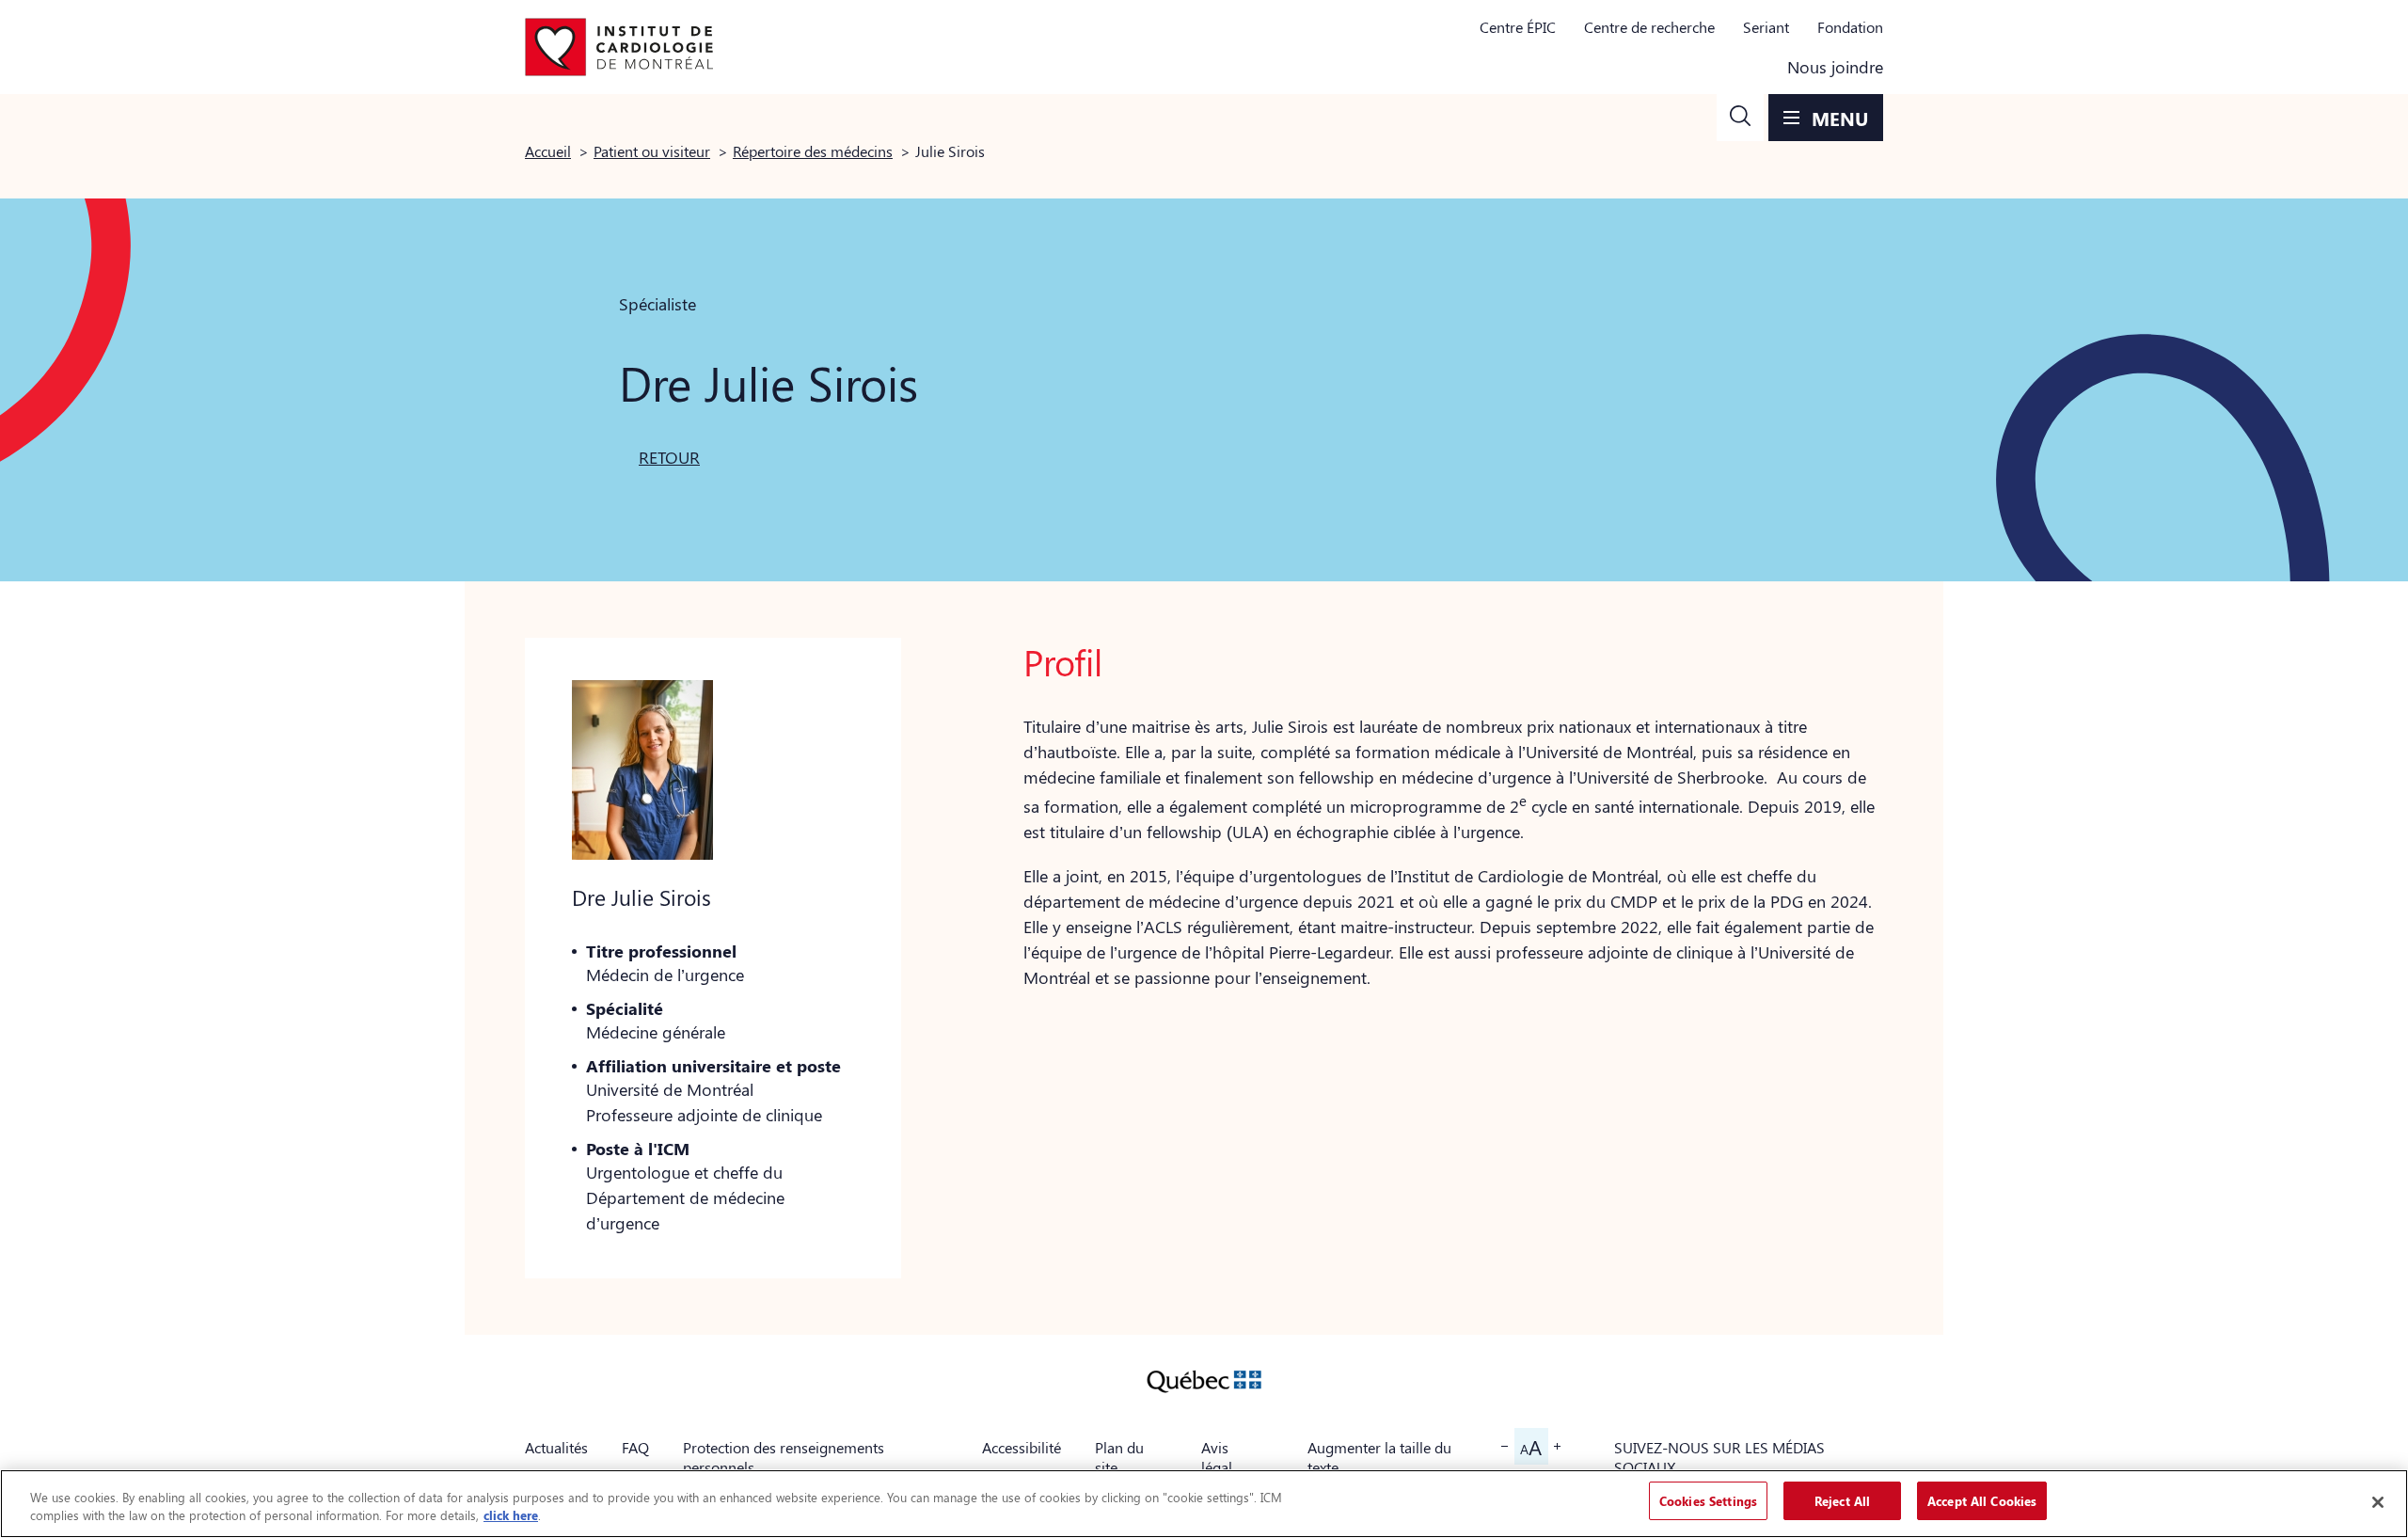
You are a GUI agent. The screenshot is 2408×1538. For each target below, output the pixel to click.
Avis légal (1217, 1457)
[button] (1740, 118)
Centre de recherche (1649, 27)
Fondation (1850, 27)
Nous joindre (1835, 67)
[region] (1204, 1504)
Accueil (548, 151)
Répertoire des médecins (813, 151)
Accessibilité (1022, 1447)
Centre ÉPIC (1518, 27)
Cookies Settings (1708, 1501)
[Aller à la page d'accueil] (619, 47)
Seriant (1766, 27)
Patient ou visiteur (652, 151)
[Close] (2378, 1502)
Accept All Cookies (1982, 1501)
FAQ (635, 1447)
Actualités (556, 1447)
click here (511, 1516)
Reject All (1842, 1501)
